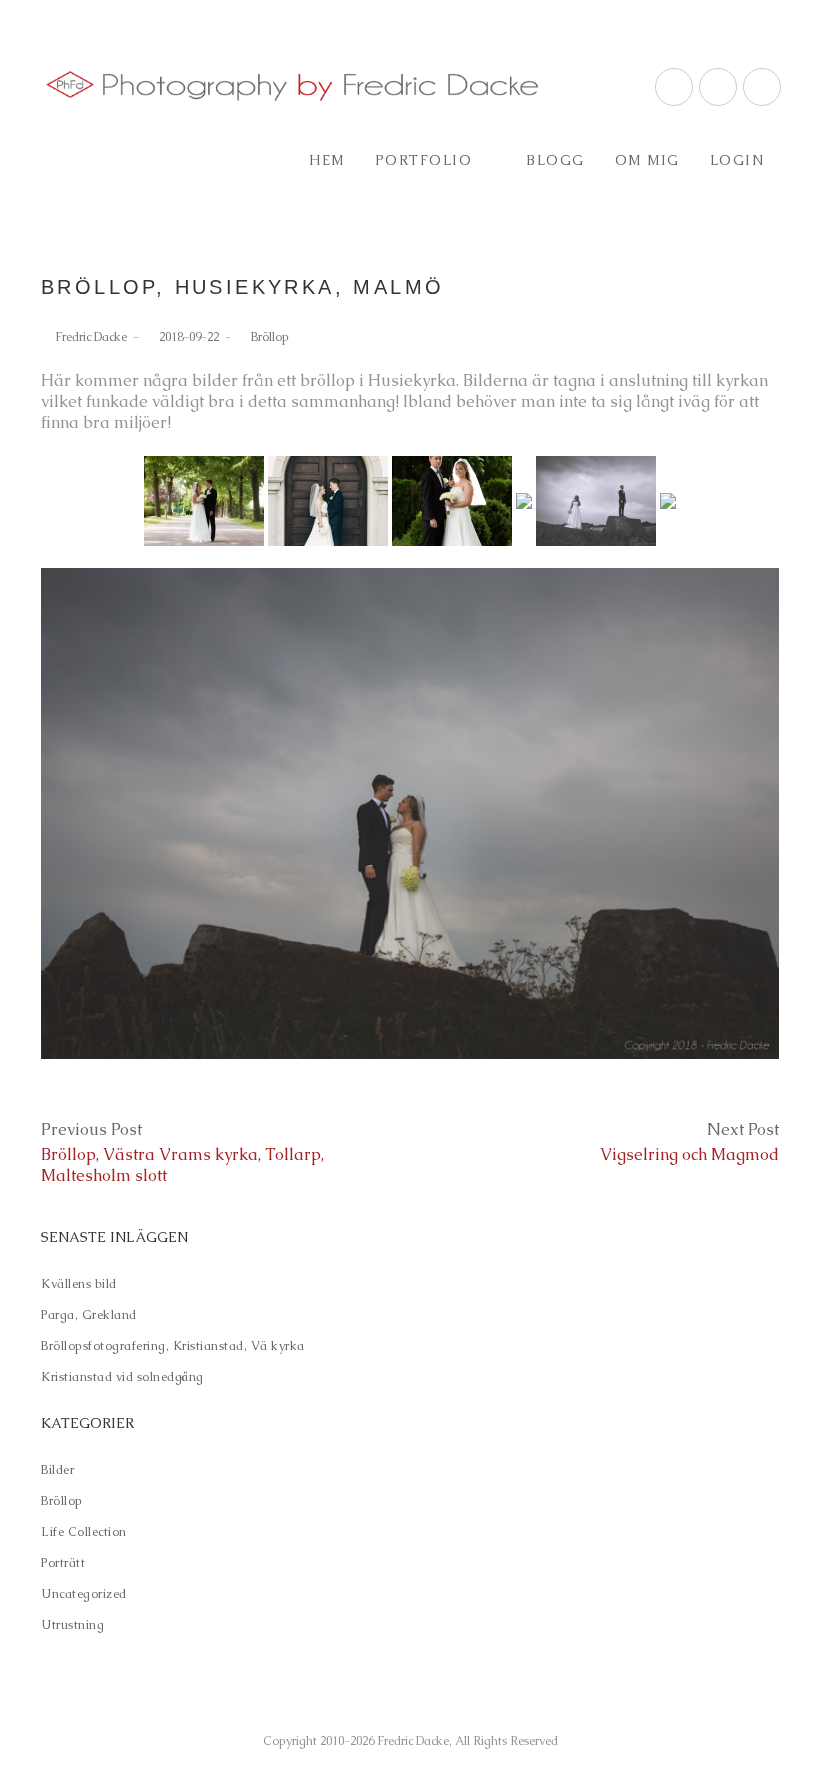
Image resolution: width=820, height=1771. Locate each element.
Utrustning (72, 1625)
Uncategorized (84, 1594)
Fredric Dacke (91, 337)
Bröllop (270, 337)
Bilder (57, 1470)
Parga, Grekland (89, 1315)
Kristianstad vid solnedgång (122, 1377)
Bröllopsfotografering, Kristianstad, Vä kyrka (173, 1346)
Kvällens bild (79, 1284)
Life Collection (84, 1532)
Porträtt (63, 1563)
